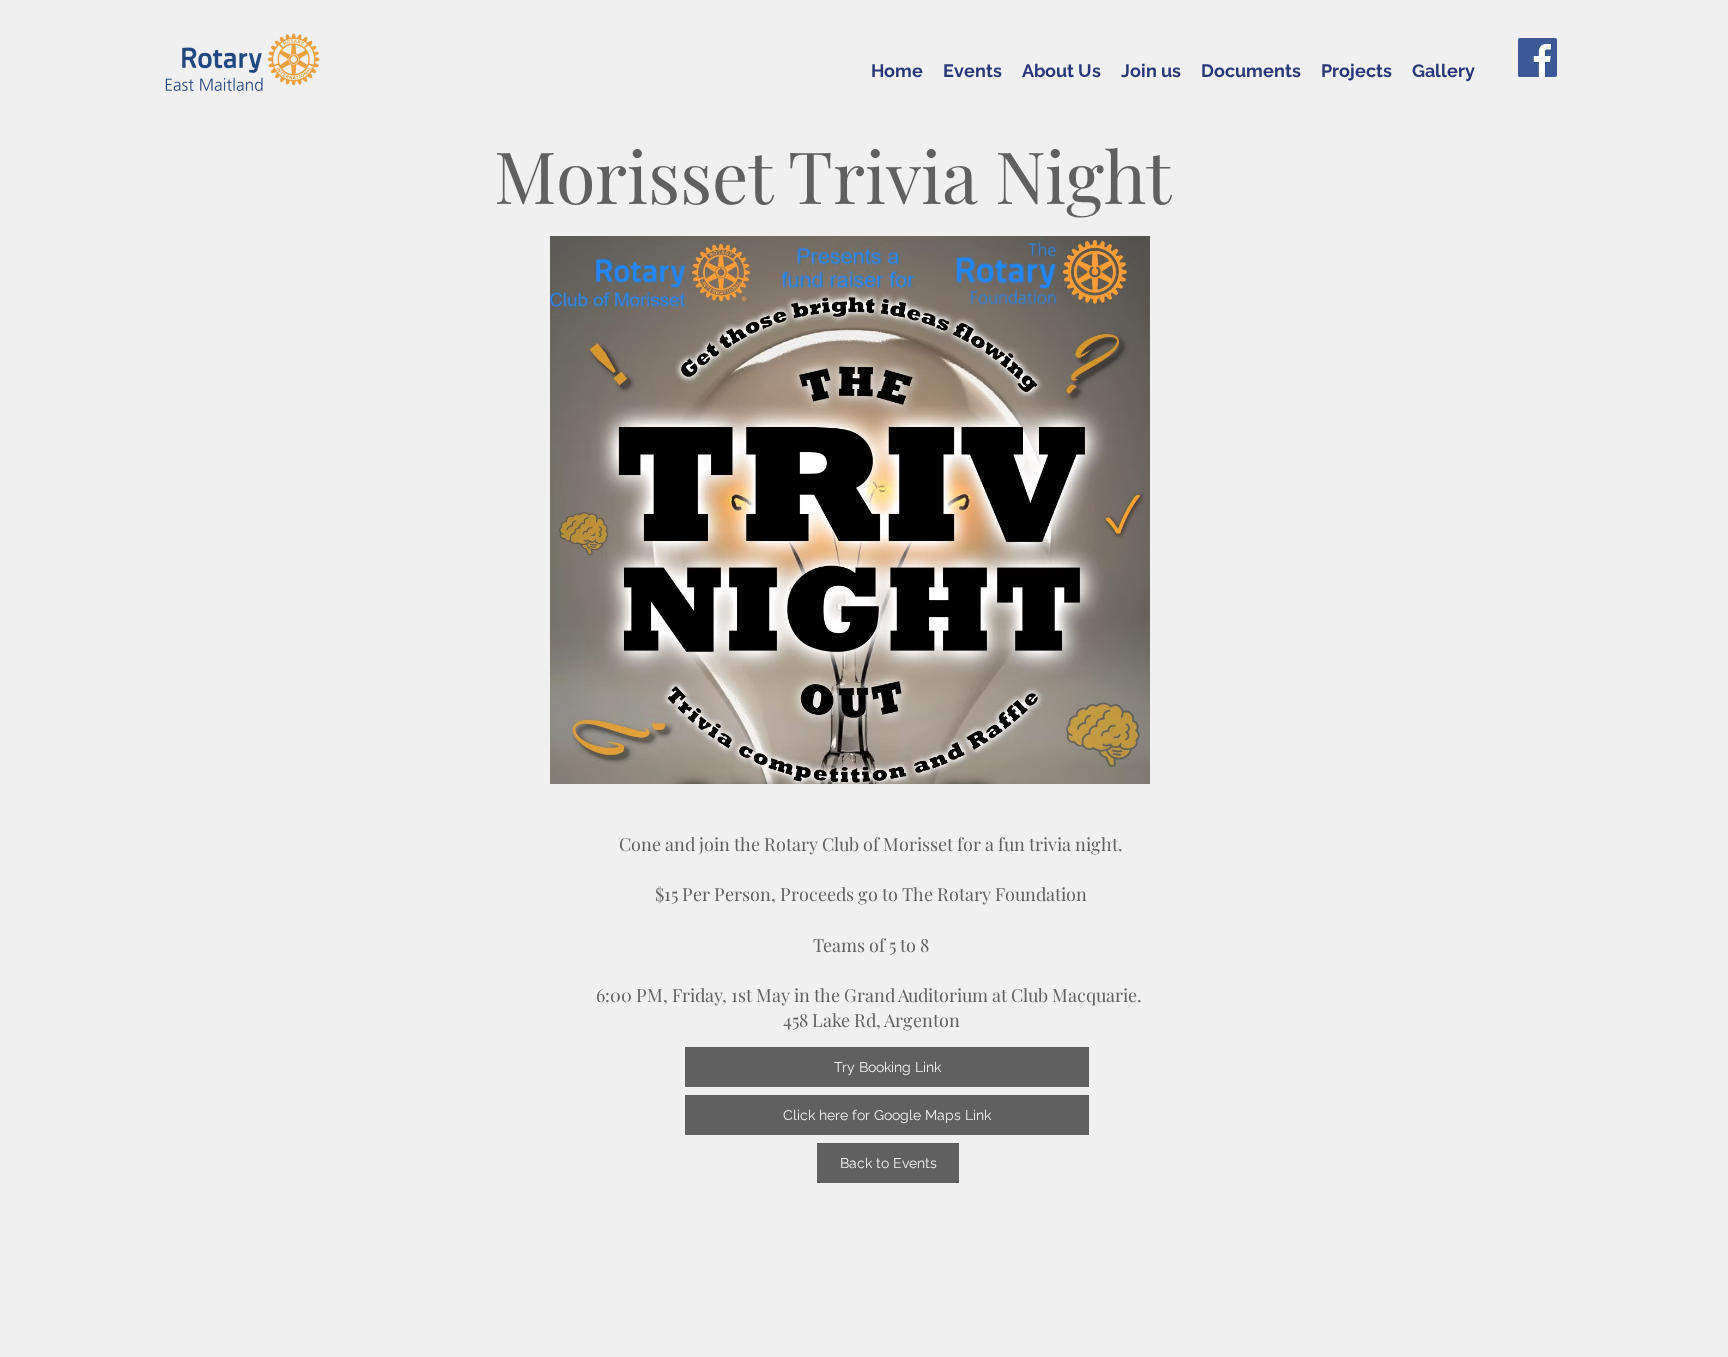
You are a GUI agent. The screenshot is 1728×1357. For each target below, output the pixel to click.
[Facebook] (1537, 57)
